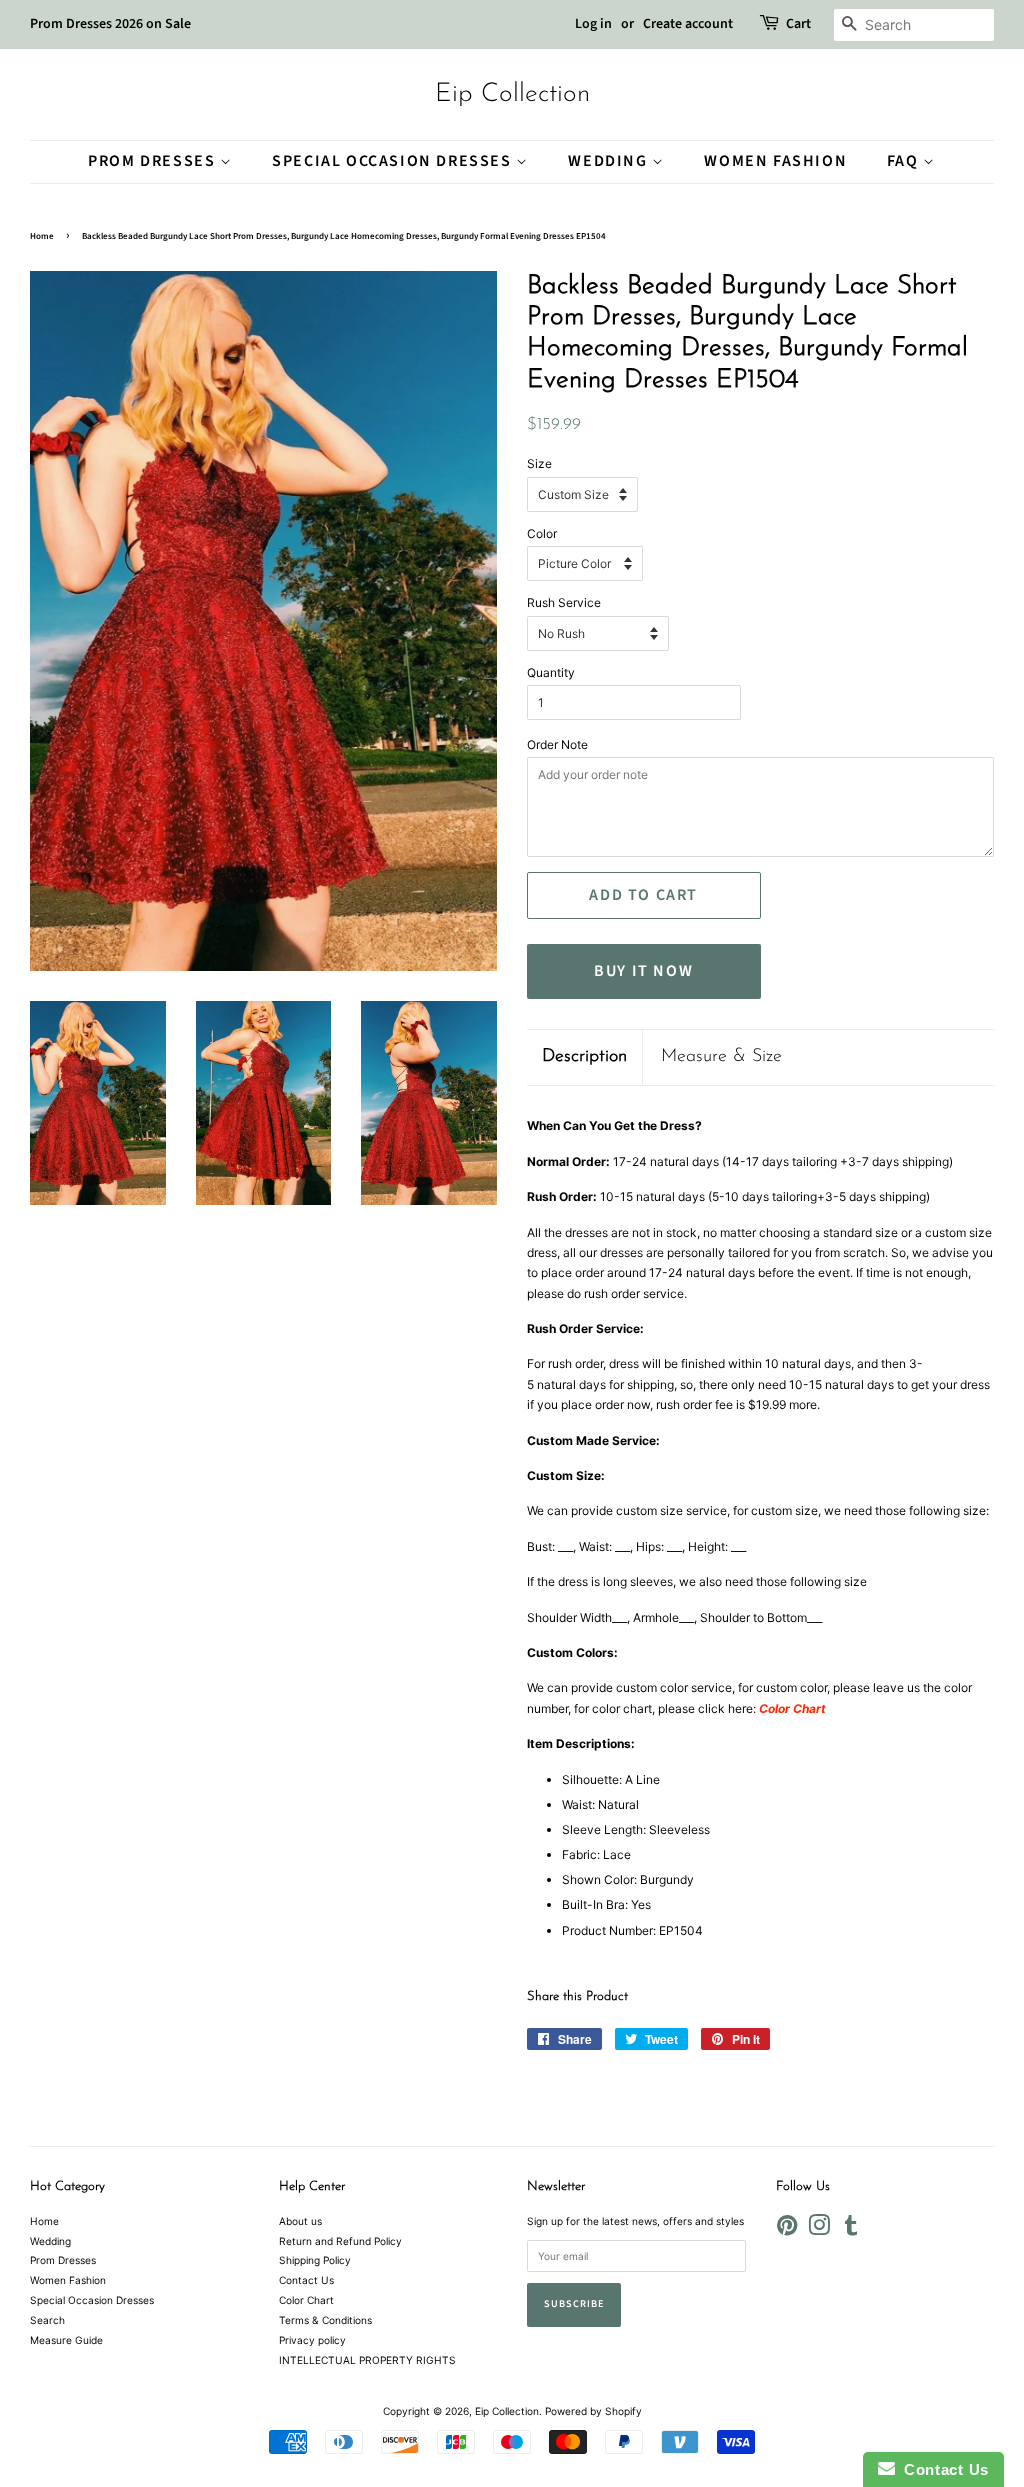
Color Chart (306, 2300)
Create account (688, 24)
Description (584, 1057)
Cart (798, 24)
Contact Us (306, 2280)
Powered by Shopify (593, 2411)
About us (300, 2221)
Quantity (551, 672)
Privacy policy (312, 2340)
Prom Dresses (154, 161)
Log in (593, 24)
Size (539, 463)
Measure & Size (721, 1057)
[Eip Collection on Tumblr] (851, 2230)
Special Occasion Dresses (394, 161)
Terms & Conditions (325, 2320)
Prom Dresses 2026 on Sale (110, 24)
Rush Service (564, 602)
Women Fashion (775, 161)
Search (47, 2320)
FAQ (905, 161)
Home (42, 236)
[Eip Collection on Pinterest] (787, 2230)
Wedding (610, 161)
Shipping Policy (315, 2260)
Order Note (557, 744)
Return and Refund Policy (340, 2241)
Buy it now (643, 971)
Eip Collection (512, 94)
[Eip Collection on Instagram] (819, 2230)
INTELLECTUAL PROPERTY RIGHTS (367, 2360)
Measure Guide (66, 2340)
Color (542, 533)
